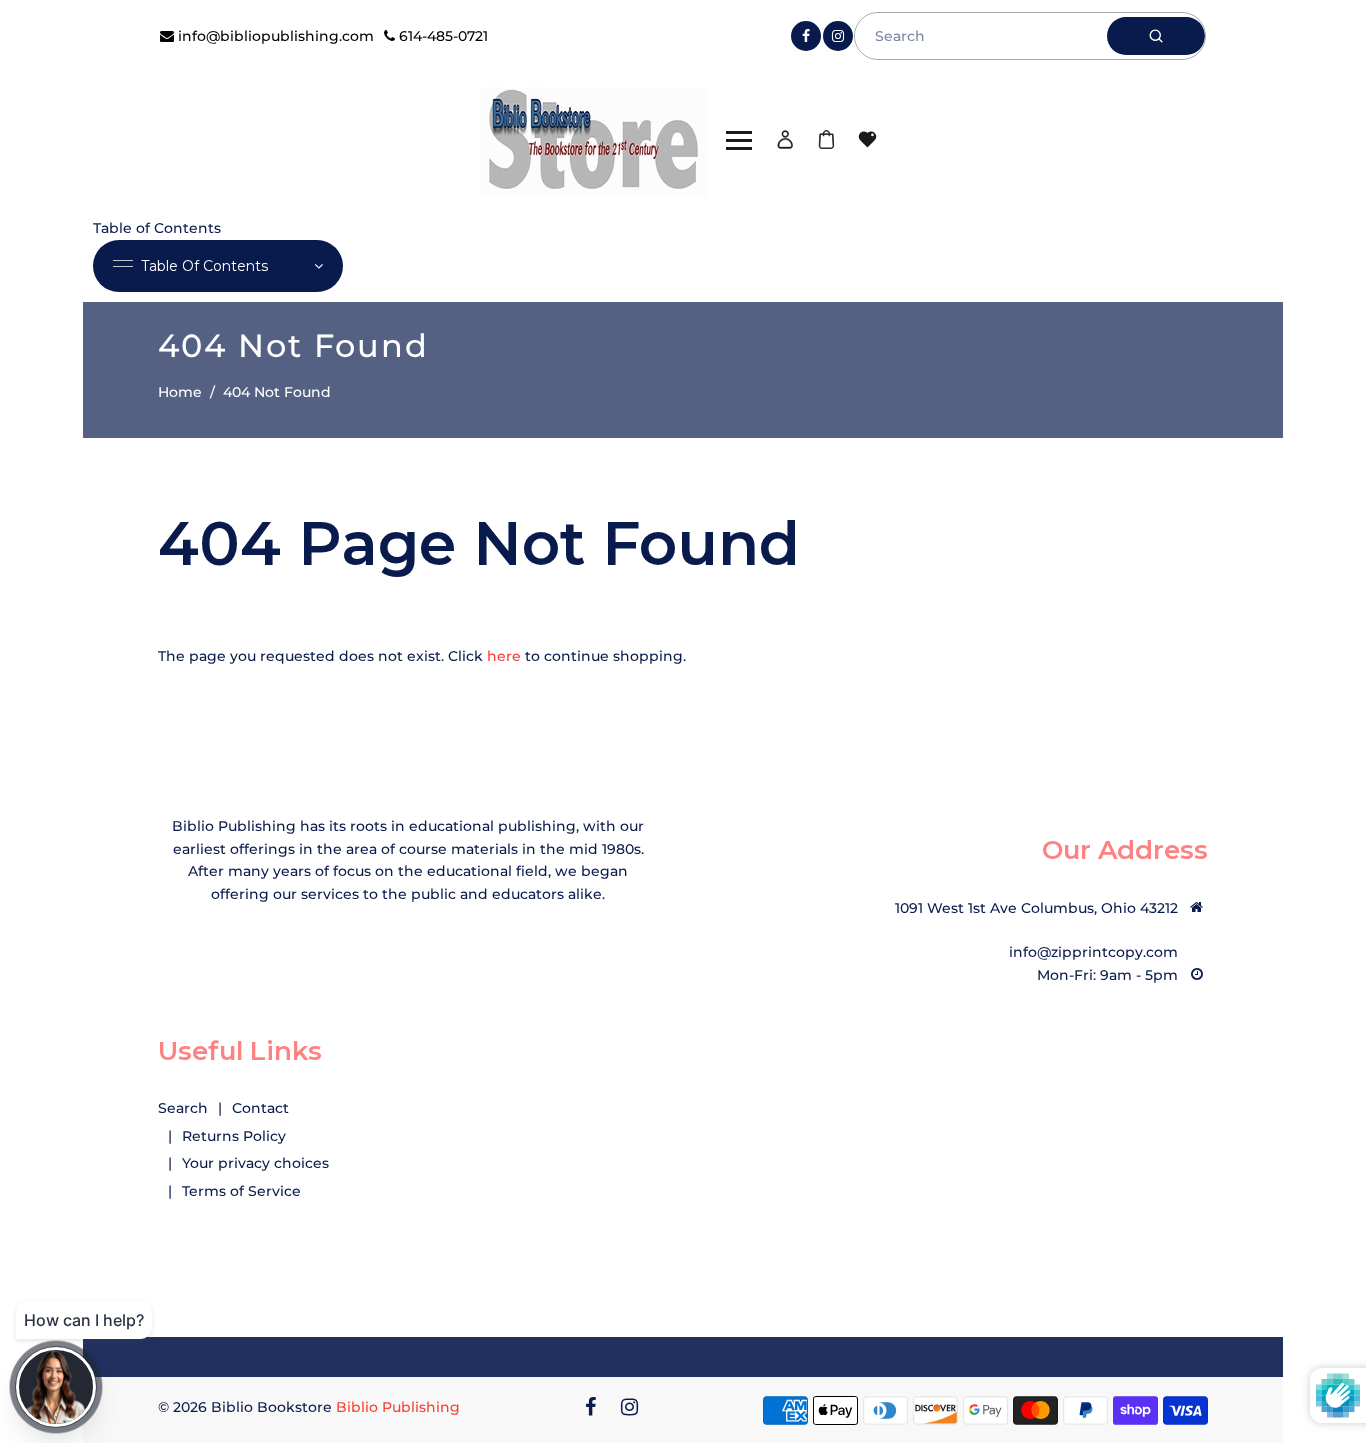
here (504, 656)
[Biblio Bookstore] (593, 139)
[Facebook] (806, 36)
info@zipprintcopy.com (1093, 952)
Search (183, 1108)
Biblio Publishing (398, 1407)
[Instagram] (838, 36)
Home (180, 392)
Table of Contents (204, 266)
